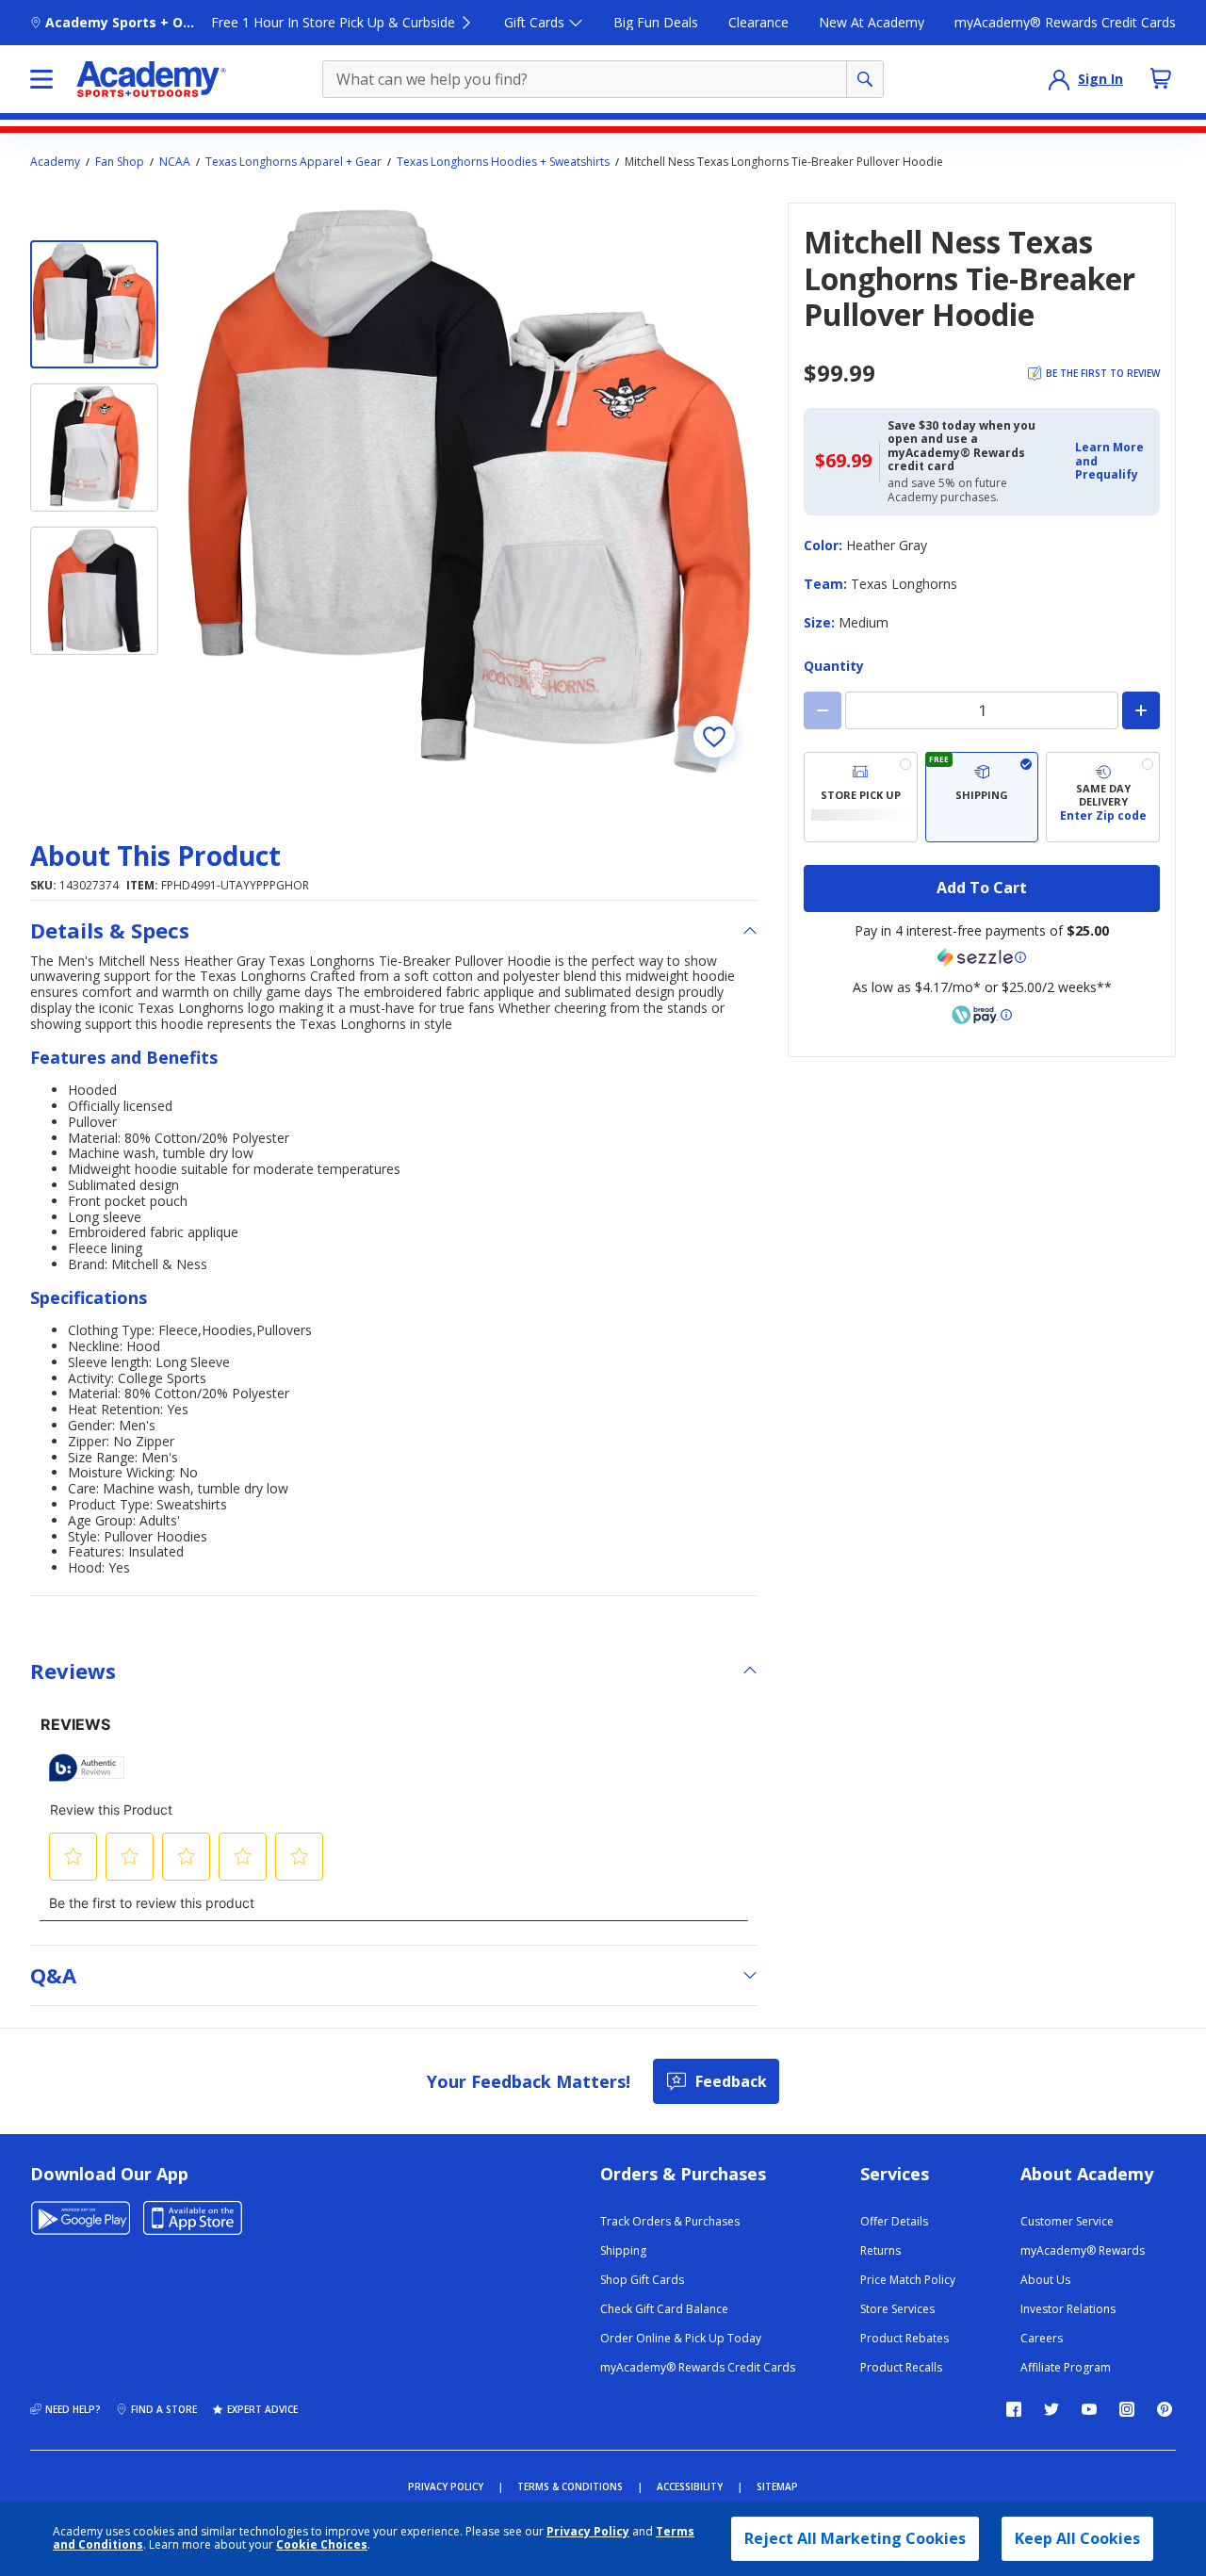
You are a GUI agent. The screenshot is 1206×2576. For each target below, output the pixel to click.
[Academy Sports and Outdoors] (151, 79)
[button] (1112, 461)
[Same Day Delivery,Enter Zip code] (1103, 797)
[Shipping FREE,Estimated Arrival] (982, 797)
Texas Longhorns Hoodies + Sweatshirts (503, 162)
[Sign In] (1059, 79)
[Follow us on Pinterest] (1165, 2409)
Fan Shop (120, 162)
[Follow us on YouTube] (1089, 2409)
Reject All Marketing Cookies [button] (855, 2538)
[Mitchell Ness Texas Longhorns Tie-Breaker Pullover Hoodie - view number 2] (94, 448)
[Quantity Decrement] (823, 710)
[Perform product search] (865, 79)
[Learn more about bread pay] (982, 1015)
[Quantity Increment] (1141, 710)
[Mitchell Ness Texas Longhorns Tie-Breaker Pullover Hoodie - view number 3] (94, 591)
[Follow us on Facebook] (1014, 2409)
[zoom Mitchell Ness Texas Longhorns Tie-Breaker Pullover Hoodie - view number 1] (469, 491)
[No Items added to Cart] (1161, 78)
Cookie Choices (322, 2545)
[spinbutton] (982, 710)
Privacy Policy (588, 2531)
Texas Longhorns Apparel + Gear (293, 162)
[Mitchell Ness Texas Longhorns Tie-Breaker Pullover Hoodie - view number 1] (94, 304)
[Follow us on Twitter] (1051, 2409)
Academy (55, 162)
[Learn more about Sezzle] (982, 957)
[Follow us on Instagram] (1127, 2409)
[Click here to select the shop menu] (41, 79)
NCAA (175, 162)
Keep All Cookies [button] (1077, 2538)
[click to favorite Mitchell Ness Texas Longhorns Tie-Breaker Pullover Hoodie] (714, 737)
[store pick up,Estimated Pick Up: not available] (861, 797)
